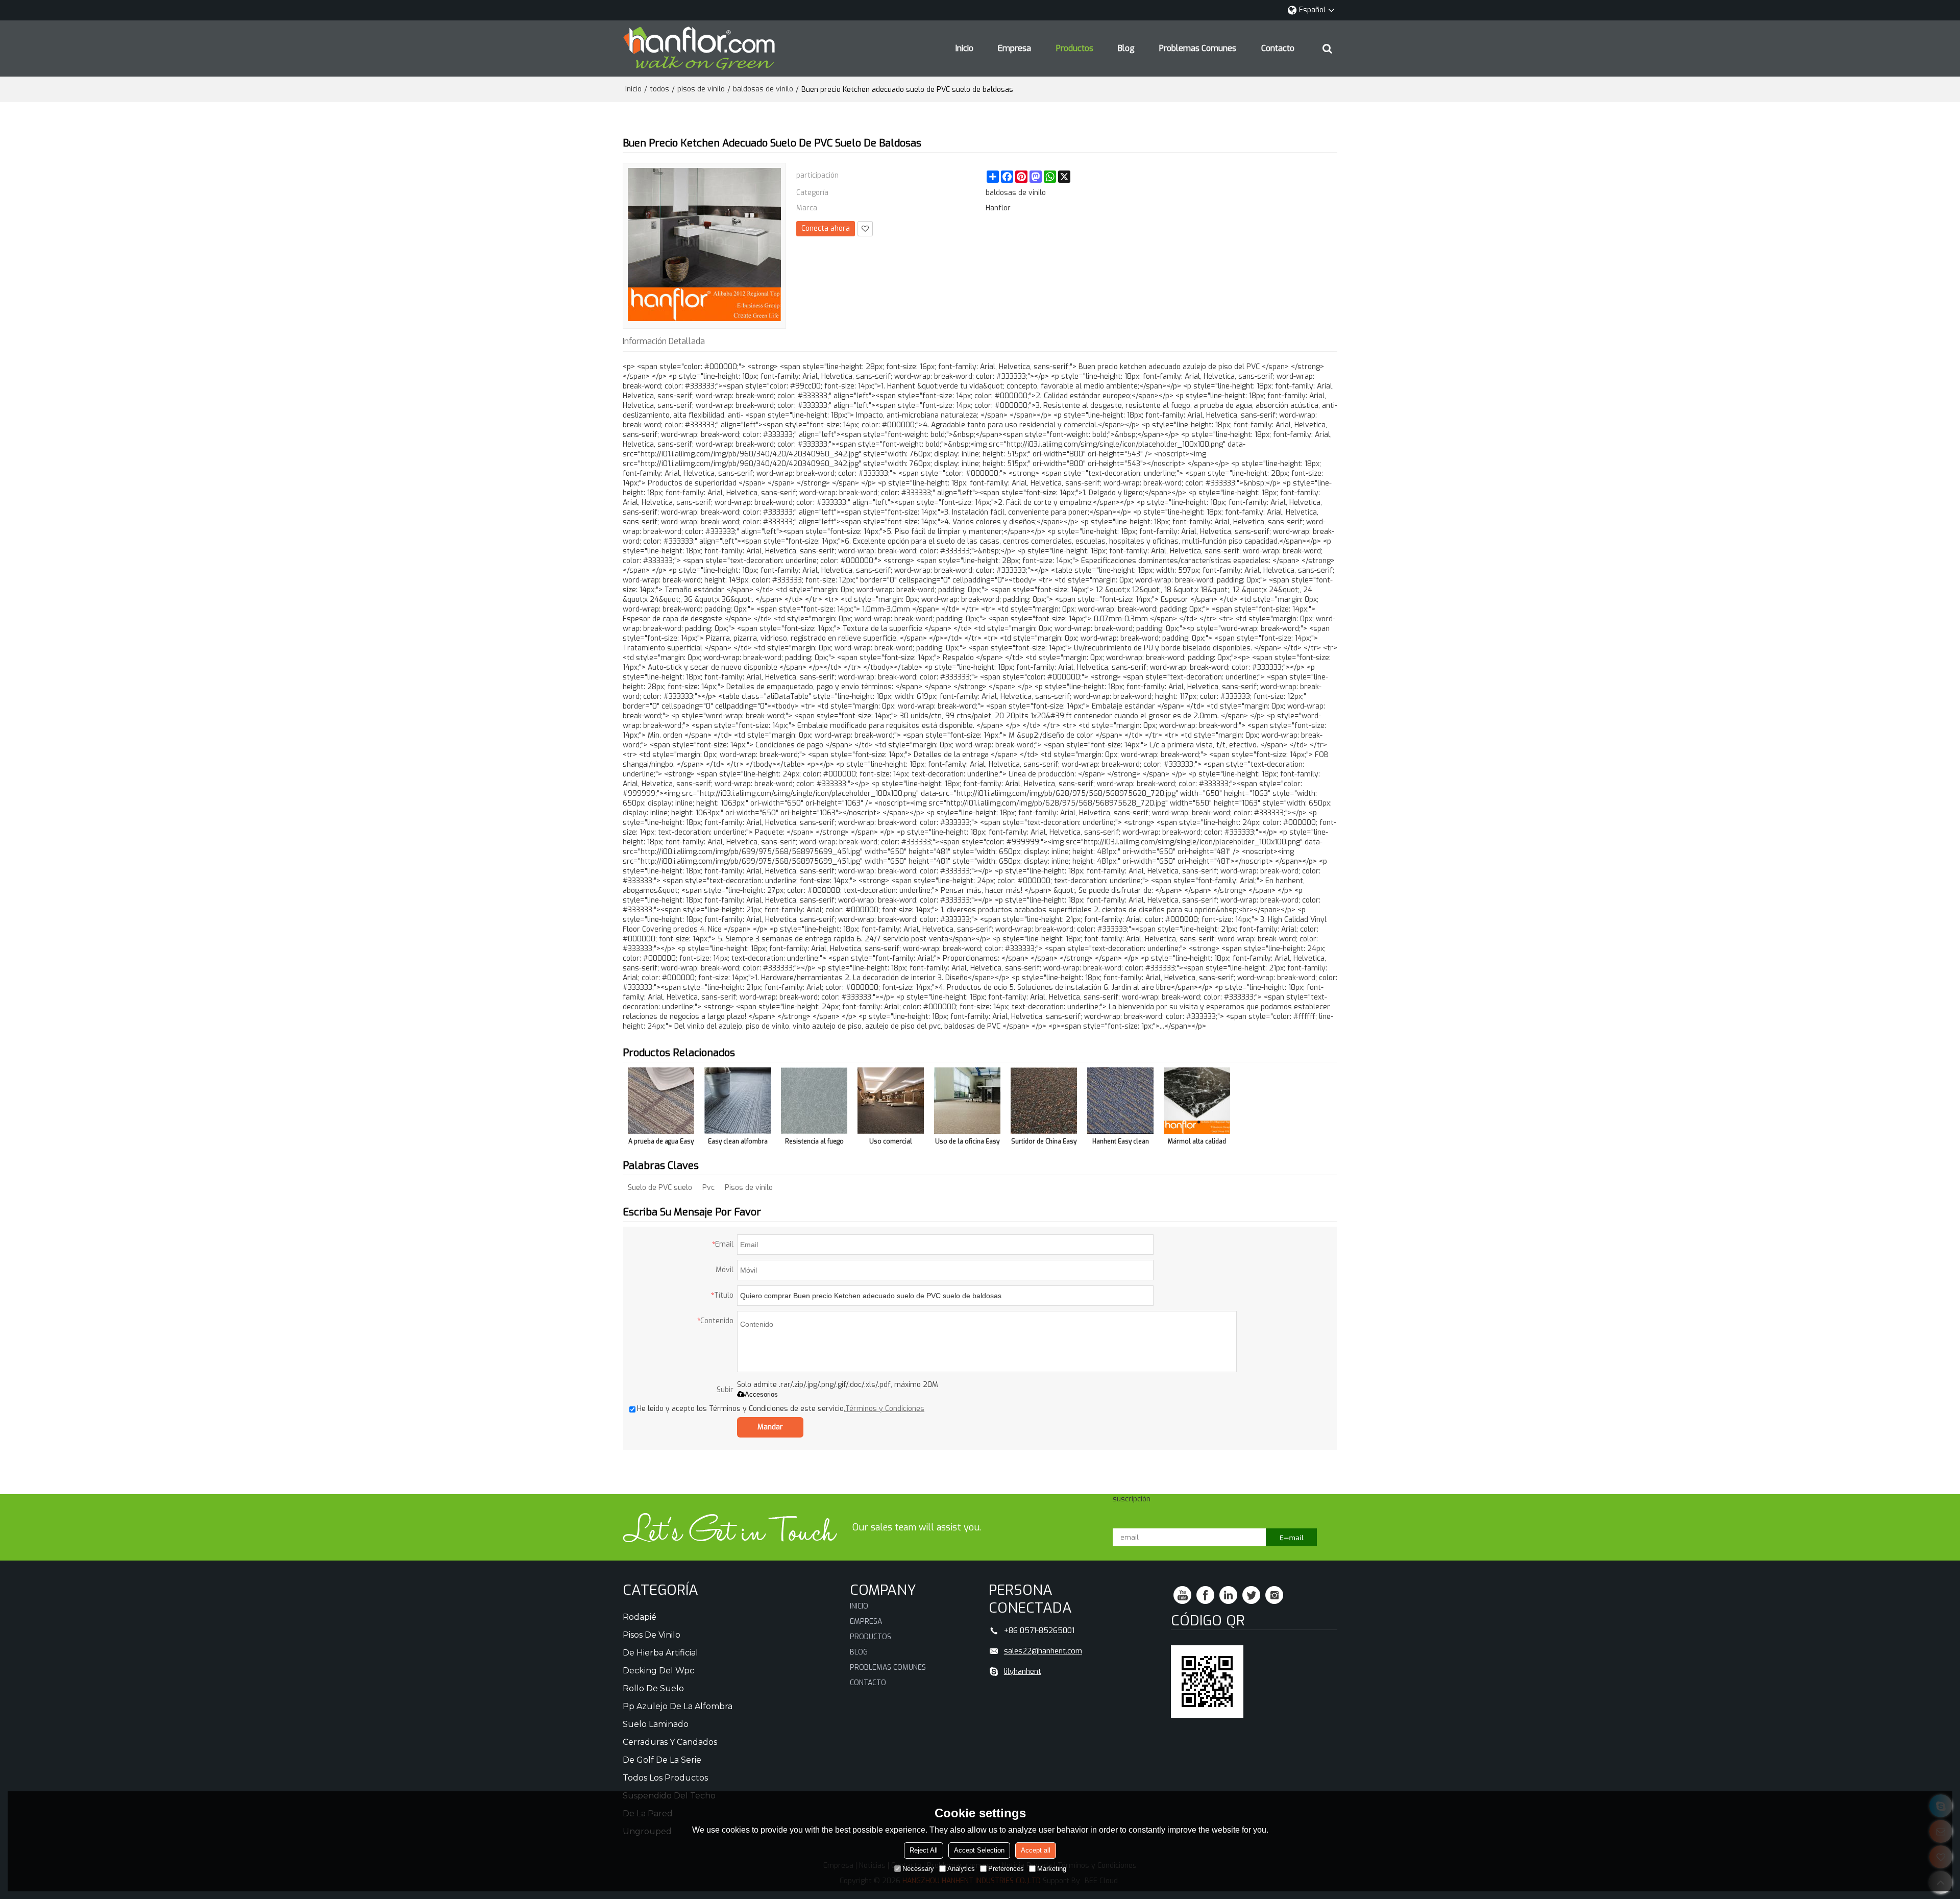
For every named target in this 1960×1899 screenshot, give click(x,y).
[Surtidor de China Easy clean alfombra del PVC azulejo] (1044, 1101)
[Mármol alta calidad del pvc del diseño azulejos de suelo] (1197, 1101)
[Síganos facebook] (1205, 1595)
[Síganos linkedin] (1228, 1595)
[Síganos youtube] (1182, 1595)
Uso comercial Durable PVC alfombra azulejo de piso (891, 1143)
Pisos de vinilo (749, 1188)
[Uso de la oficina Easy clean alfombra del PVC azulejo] (967, 1101)
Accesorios (761, 1394)
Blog (1126, 48)
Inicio (964, 48)
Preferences (1006, 1869)
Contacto (1278, 48)
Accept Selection (979, 1850)
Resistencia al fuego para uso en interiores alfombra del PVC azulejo (814, 1143)
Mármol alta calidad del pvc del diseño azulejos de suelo (1197, 1143)
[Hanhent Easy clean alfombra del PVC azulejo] (1120, 1101)
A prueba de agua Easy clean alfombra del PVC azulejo (661, 1143)
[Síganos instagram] (1274, 1595)
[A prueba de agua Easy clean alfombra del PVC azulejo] (661, 1101)
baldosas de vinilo (763, 89)
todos (659, 89)
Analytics (961, 1869)
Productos (1075, 48)
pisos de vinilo (701, 89)
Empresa (1014, 48)
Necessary (918, 1869)
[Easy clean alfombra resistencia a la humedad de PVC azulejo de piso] (738, 1101)
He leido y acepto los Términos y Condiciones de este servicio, (781, 1409)
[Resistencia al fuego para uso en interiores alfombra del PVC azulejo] (814, 1101)
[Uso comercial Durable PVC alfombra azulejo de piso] (891, 1101)
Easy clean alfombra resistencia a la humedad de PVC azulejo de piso (738, 1143)
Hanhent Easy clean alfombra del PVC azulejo (1121, 1143)
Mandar (770, 1427)
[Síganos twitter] (1251, 1595)
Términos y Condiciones (885, 1409)
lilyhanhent (1023, 1671)
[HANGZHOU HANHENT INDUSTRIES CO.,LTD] (699, 48)
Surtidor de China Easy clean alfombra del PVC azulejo (1044, 1143)
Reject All (924, 1850)
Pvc (708, 1188)
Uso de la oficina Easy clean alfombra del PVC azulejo (967, 1143)
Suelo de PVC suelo (660, 1188)
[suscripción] (1291, 1537)
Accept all (1036, 1850)
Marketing (1052, 1869)
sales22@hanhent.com (1043, 1651)
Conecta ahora (826, 228)
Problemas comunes (1198, 48)
